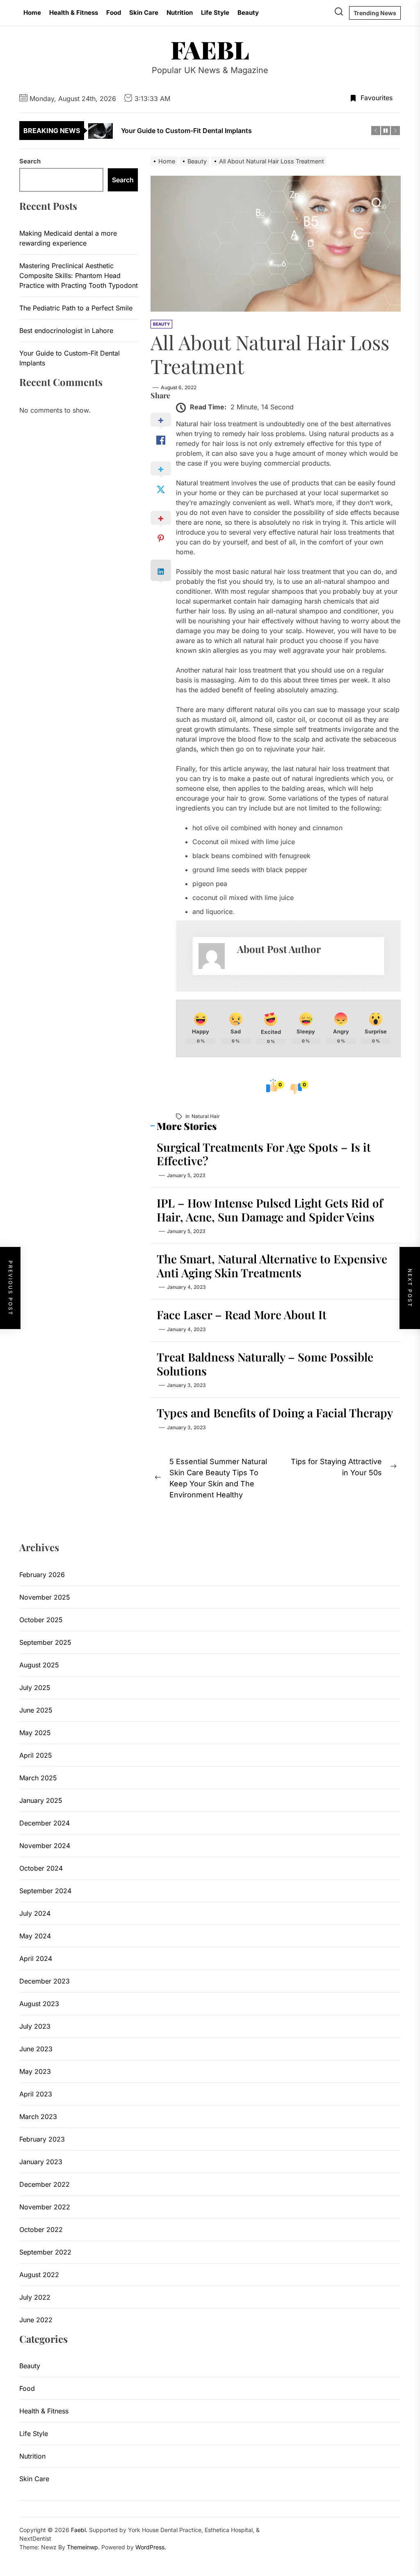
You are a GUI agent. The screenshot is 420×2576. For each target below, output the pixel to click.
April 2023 (36, 2094)
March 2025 (38, 1778)
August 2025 (39, 1665)
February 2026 (42, 1575)
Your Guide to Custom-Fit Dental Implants (70, 358)
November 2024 (45, 1846)
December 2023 (45, 1981)
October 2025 (41, 1620)
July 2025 (35, 1687)
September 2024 (45, 1891)
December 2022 (45, 2184)
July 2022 (35, 2297)
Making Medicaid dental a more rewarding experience (68, 238)
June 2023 (36, 2049)
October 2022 (41, 2229)
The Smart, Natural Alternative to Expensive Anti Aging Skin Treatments (272, 1266)
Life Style (215, 13)
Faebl (210, 49)
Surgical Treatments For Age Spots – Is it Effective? (264, 1154)
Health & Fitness (74, 13)
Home (32, 13)
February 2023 (42, 2139)
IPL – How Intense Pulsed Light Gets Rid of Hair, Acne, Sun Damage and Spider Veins (270, 1210)
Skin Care (144, 13)
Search (30, 161)
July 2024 (35, 1913)
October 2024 (41, 1868)
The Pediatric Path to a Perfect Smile (76, 308)
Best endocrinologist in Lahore (66, 331)
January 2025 (41, 1800)
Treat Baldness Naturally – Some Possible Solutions (265, 1364)
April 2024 (36, 1958)
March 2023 (38, 2117)
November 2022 (45, 2207)
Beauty (248, 13)
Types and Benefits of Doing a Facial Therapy (275, 1413)
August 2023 (39, 2004)
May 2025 (35, 1733)
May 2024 (35, 1936)
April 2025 (36, 1755)
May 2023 (35, 2071)
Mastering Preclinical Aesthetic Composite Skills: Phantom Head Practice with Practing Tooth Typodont (79, 276)
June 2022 (36, 2320)
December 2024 (45, 1823)
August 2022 (39, 2275)
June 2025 (36, 1710)
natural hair (206, 1116)
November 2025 (45, 1597)
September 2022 (45, 2252)
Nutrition (180, 13)
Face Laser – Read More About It (242, 1314)
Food (114, 13)
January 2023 (41, 2162)
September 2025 (45, 1642)
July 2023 (35, 2026)
